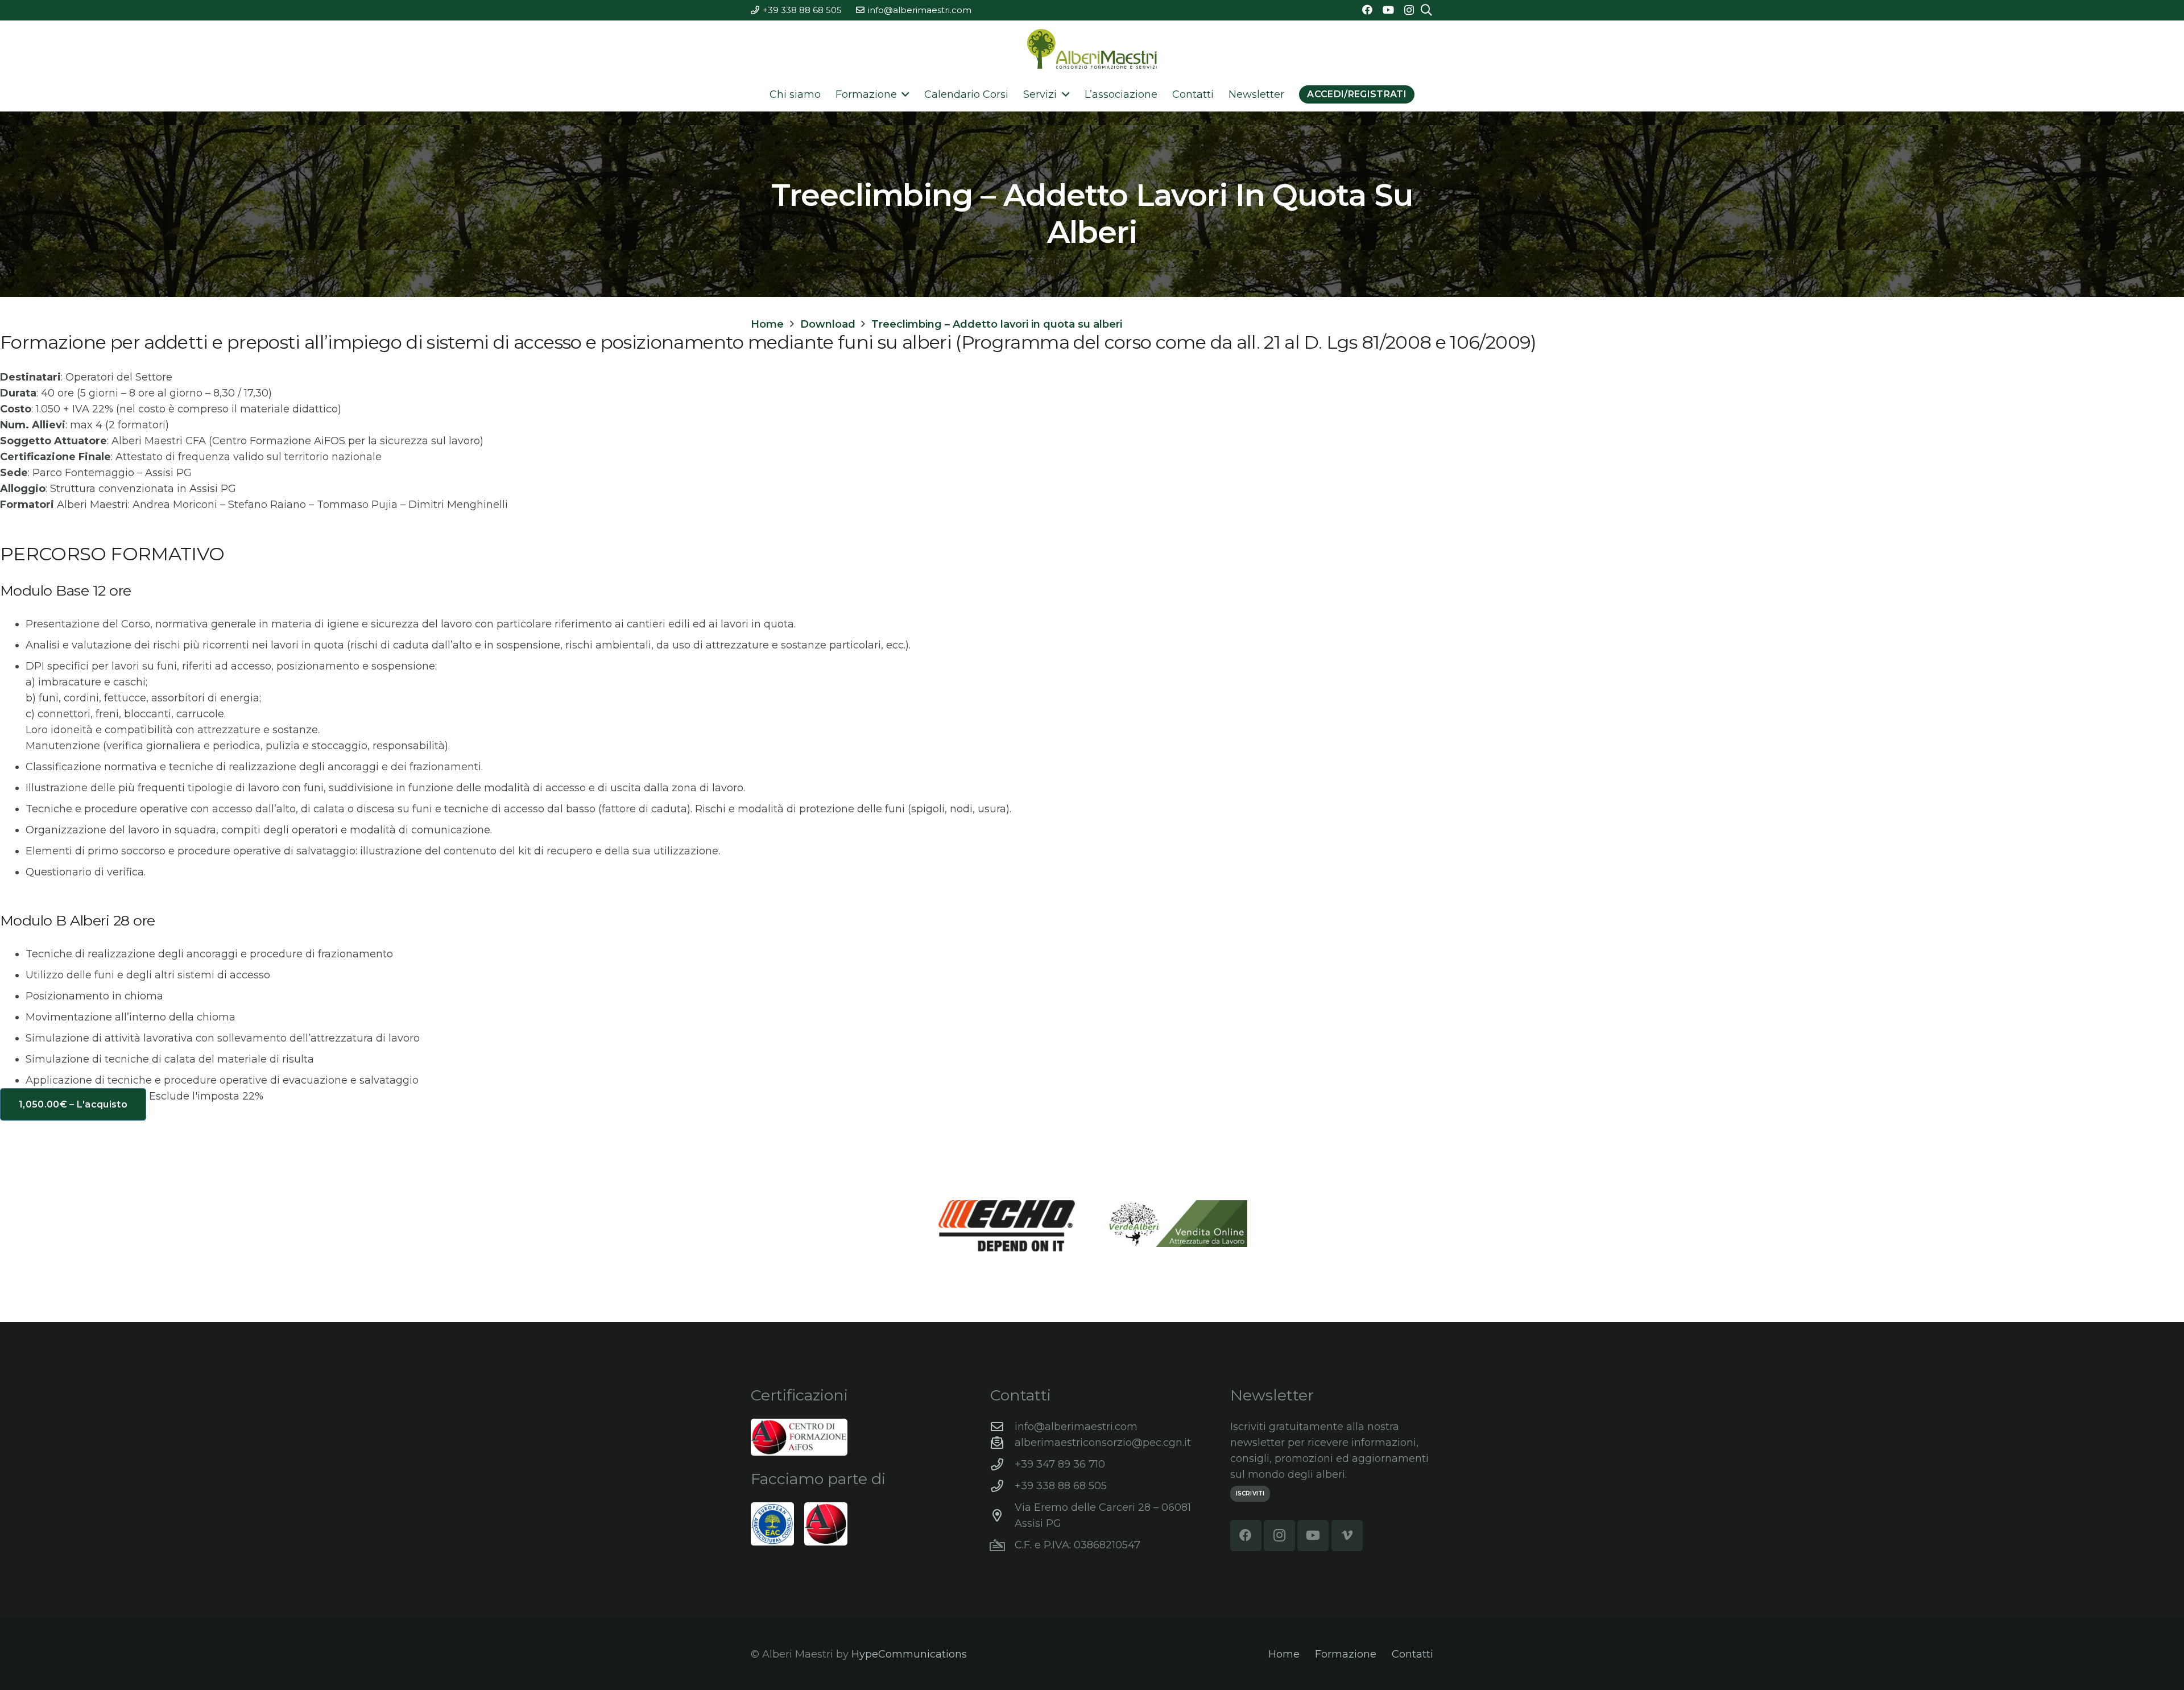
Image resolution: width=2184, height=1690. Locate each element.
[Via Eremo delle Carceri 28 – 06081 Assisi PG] (1002, 1516)
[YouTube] (1388, 10)
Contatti (1412, 1654)
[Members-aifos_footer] (826, 1524)
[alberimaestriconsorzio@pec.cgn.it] (1002, 1443)
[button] (903, 94)
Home (1284, 1654)
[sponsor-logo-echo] (1007, 1226)
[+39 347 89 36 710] (1002, 1465)
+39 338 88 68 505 (1061, 1486)
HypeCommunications (909, 1654)
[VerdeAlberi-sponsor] (1177, 1224)
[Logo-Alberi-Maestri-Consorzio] (1092, 49)
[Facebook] (1367, 10)
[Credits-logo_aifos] (799, 1437)
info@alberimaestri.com (1076, 1427)
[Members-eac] (772, 1524)
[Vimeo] (1347, 1536)
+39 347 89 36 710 (1060, 1464)
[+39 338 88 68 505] (1002, 1486)
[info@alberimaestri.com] (1002, 1427)
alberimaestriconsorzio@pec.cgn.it (1103, 1443)
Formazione (1346, 1654)
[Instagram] (1409, 10)
